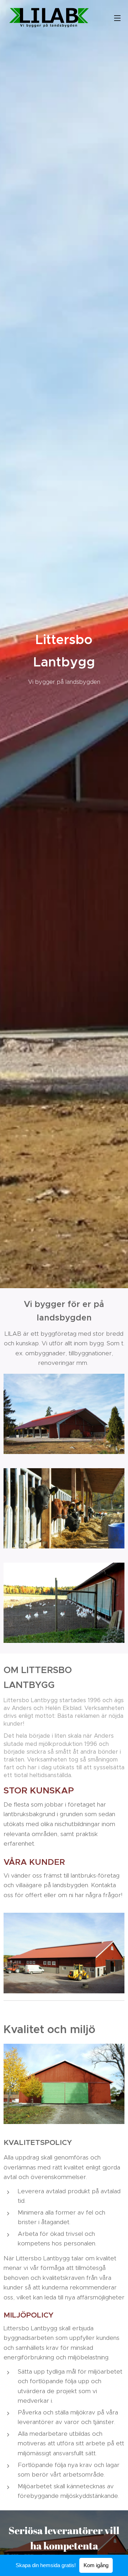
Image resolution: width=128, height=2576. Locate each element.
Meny (117, 18)
